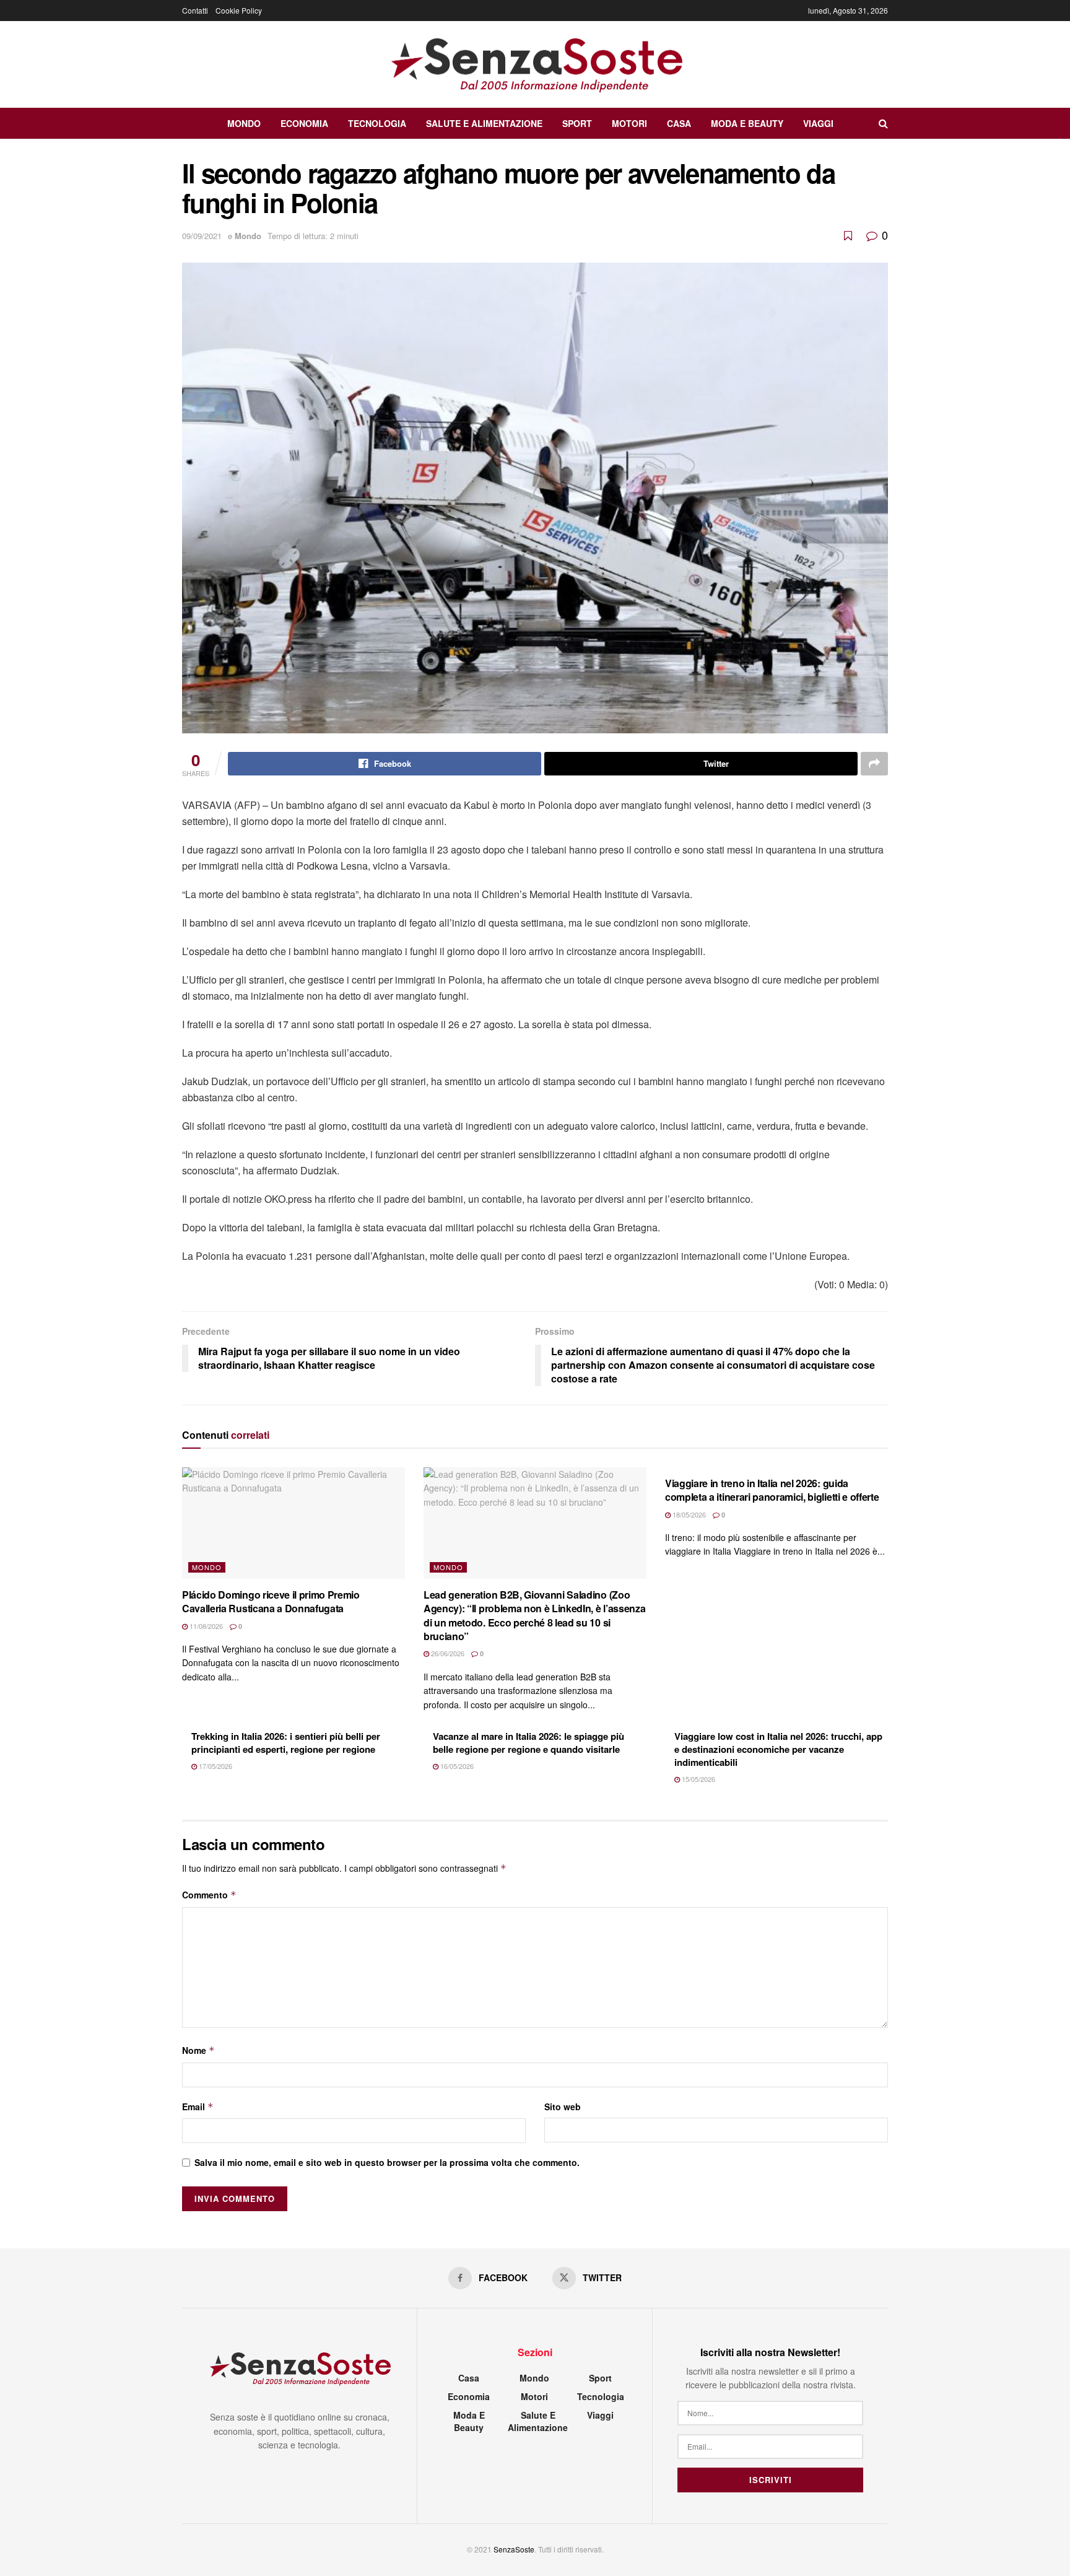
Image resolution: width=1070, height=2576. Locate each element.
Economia (304, 123)
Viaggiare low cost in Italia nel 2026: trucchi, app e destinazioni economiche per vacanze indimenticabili (778, 1749)
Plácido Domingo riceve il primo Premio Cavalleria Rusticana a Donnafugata (271, 1601)
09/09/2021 (202, 236)
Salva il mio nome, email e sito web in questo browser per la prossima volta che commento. (387, 2162)
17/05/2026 (215, 1766)
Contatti (195, 10)
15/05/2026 (698, 1779)
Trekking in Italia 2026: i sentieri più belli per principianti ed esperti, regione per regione (286, 1743)
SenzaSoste (514, 2549)
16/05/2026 (456, 1766)
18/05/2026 (688, 1514)
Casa (679, 123)
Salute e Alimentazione (484, 123)
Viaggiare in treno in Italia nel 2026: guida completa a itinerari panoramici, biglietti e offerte (772, 1490)
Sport (577, 123)
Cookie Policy (239, 10)
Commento (209, 1895)
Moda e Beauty (747, 123)
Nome (198, 2050)
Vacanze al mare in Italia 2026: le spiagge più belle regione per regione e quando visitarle (528, 1743)
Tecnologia (377, 123)
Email (198, 2107)
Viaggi (818, 123)
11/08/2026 (205, 1626)
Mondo (244, 123)
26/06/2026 (447, 1653)
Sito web (563, 2107)
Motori (629, 123)
